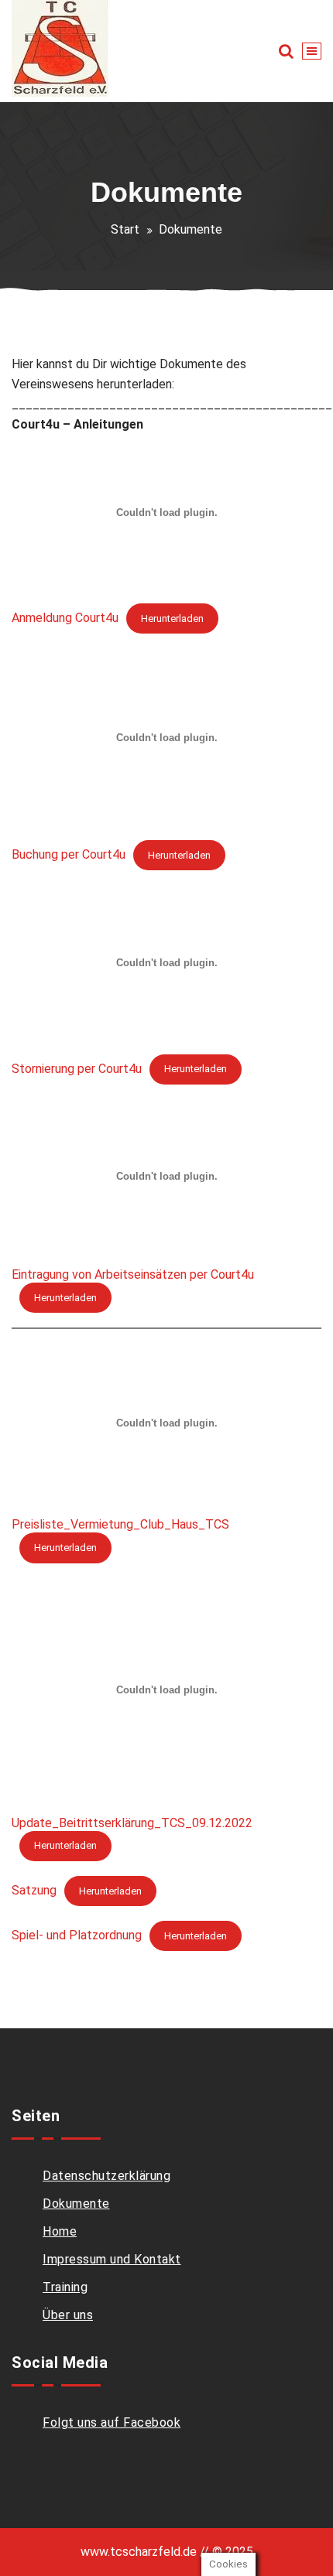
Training (65, 2287)
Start (125, 229)
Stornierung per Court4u (77, 1068)
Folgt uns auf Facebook (112, 2422)
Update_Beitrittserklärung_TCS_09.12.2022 (132, 1823)
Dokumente (76, 2204)
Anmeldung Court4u (65, 618)
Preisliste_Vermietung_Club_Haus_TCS (120, 1524)
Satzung (34, 1890)
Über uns (68, 2315)
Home (60, 2231)
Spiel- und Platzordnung (77, 1935)
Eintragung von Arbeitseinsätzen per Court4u (133, 1274)
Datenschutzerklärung (106, 2176)
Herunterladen (172, 618)
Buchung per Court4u (69, 854)
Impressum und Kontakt (112, 2259)
